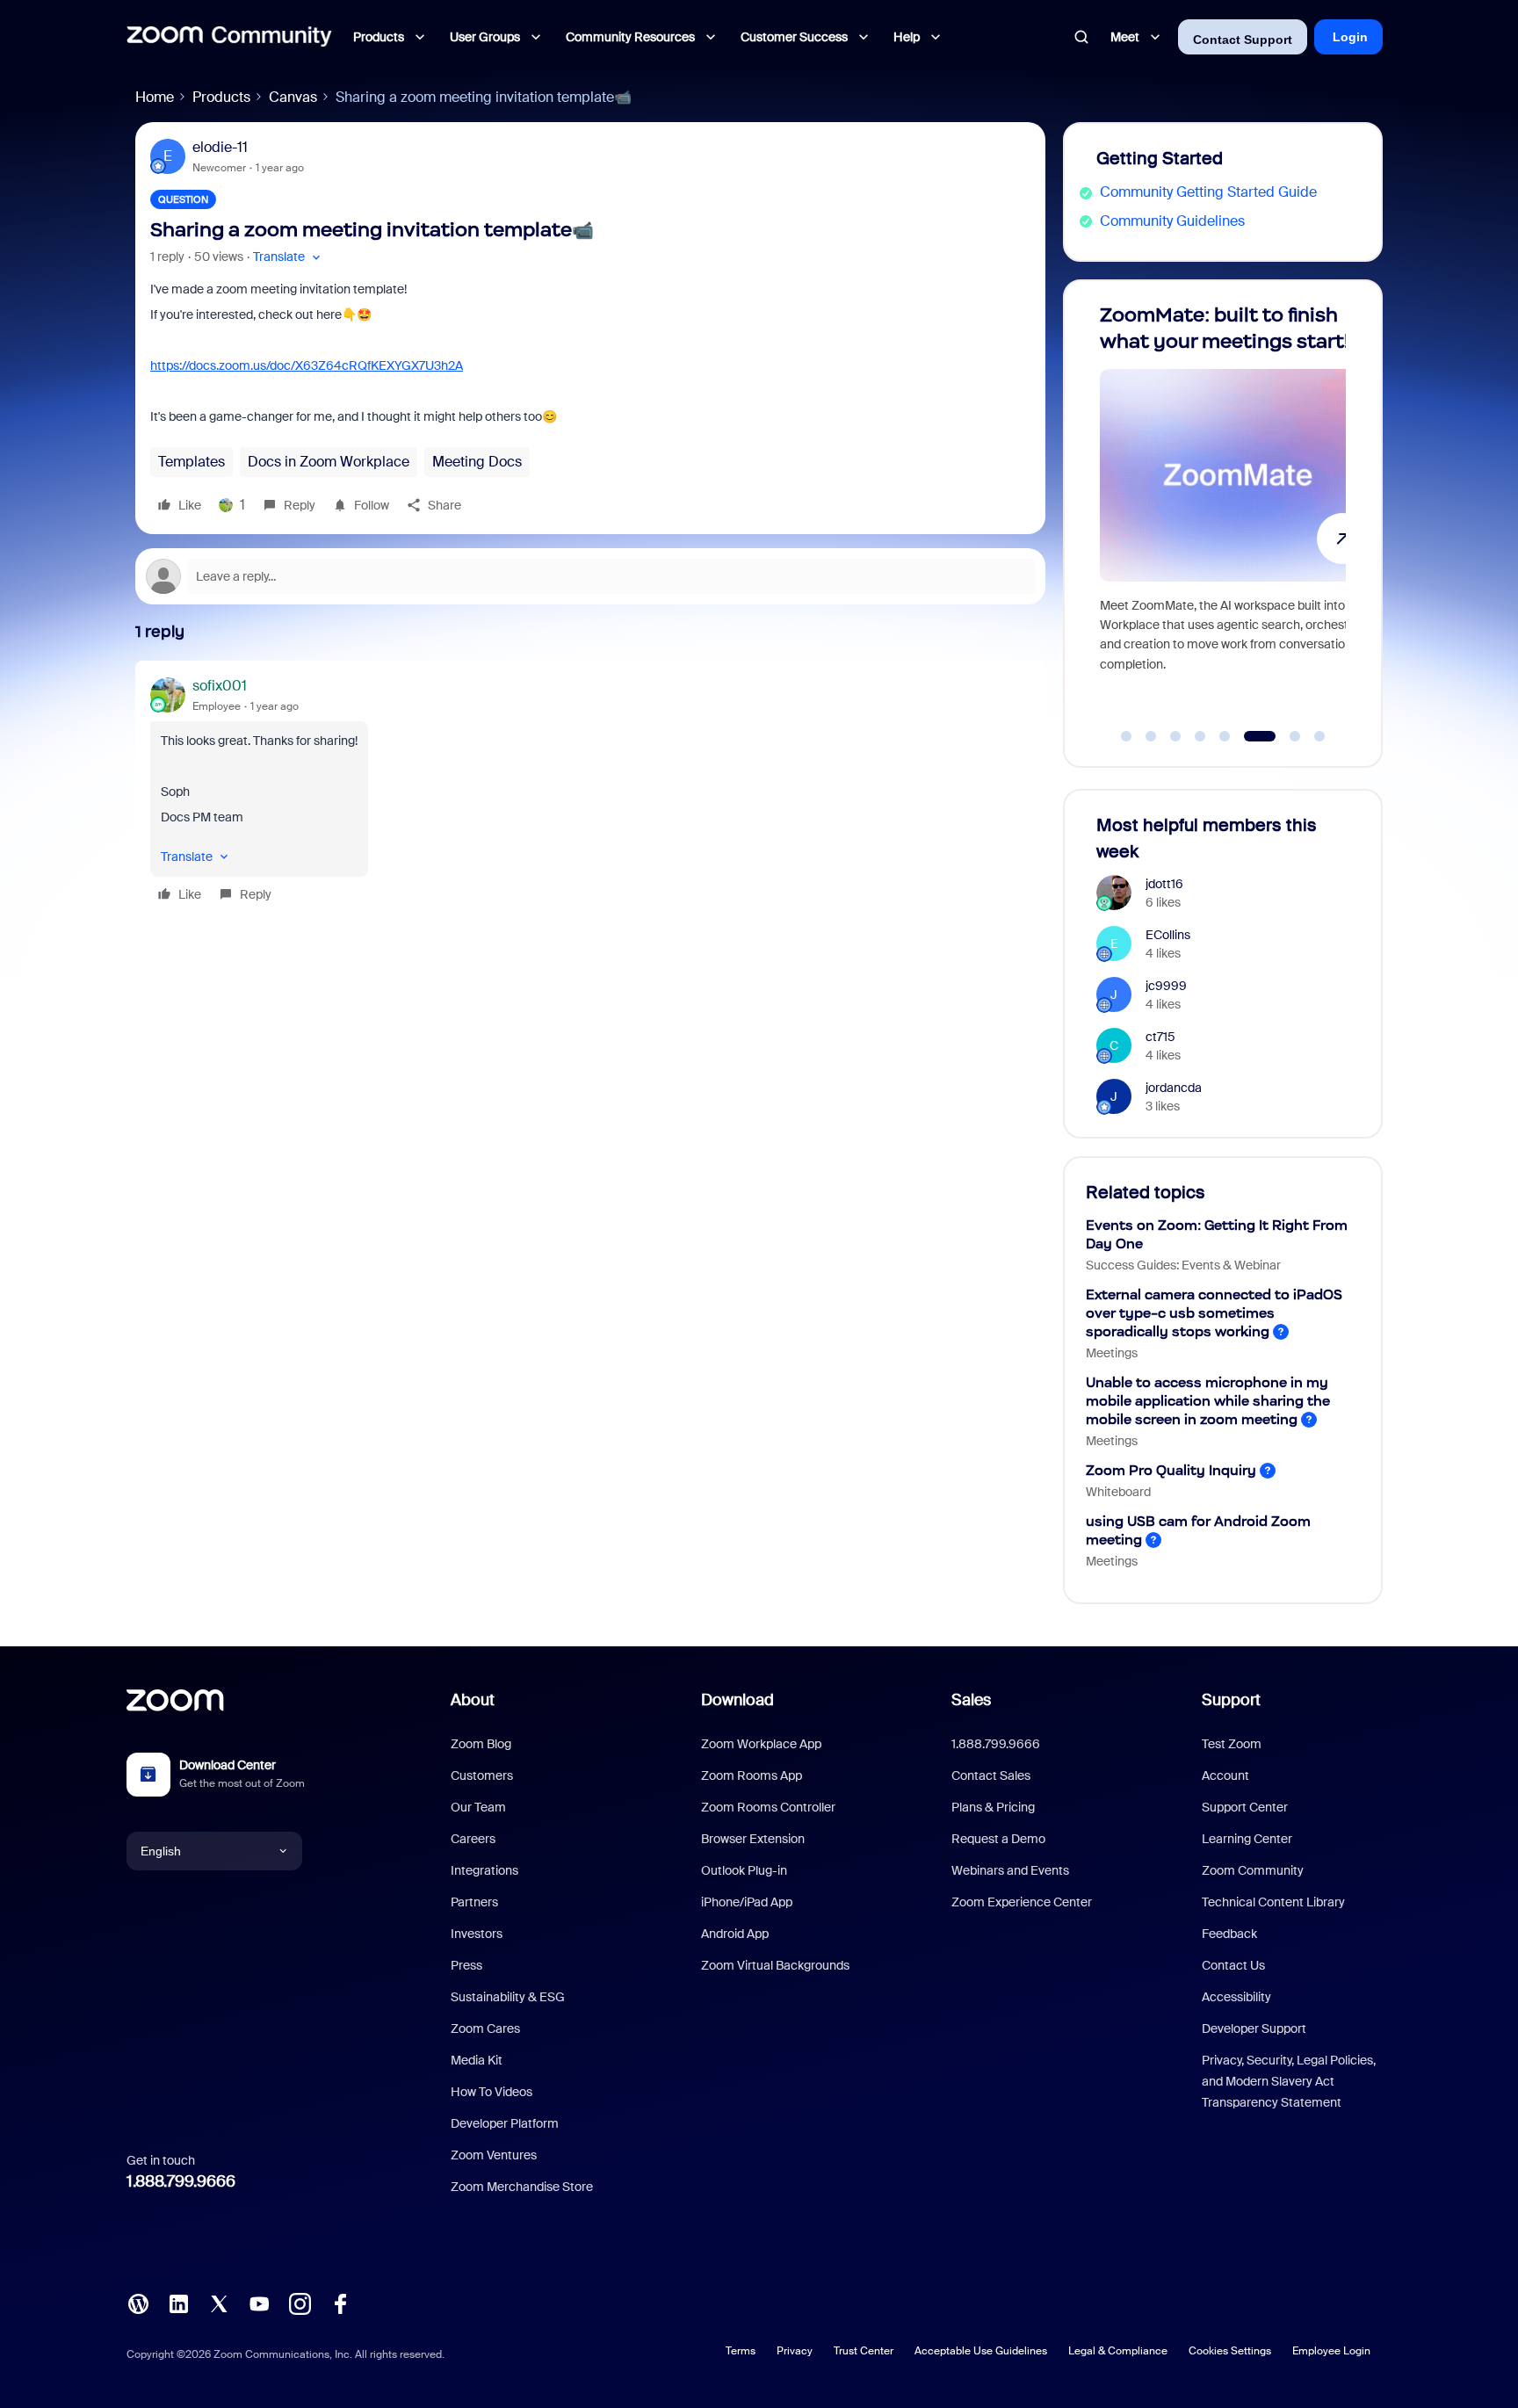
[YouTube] (259, 2302)
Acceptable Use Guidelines (981, 2351)
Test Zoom (1232, 1744)
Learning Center (1247, 1839)
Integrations (484, 1870)
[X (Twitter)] (219, 2302)
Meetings (1112, 1353)
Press (466, 1965)
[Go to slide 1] (1126, 736)
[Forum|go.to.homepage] (229, 37)
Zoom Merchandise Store (522, 2187)
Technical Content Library (1273, 1902)
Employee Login (1331, 2351)
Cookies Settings (1230, 2351)
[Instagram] (300, 2302)
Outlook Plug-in (744, 1870)
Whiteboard (1118, 1492)
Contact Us (1233, 1965)
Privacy (795, 2351)
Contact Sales (991, 1775)
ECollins (1168, 935)
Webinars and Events (1010, 1870)
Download (737, 1700)
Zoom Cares (485, 2028)
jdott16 (1164, 884)
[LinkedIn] (178, 2302)
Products (221, 97)
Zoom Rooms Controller (768, 1807)
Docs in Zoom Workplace (329, 462)
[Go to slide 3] (1175, 736)
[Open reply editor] (590, 576)
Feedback (1229, 1934)
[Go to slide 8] (1319, 736)
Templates (192, 462)
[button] (289, 257)
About (473, 1700)
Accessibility (1236, 1997)
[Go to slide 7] (1285, 736)
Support (1231, 1700)
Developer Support (1254, 2028)
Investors (477, 1934)
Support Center (1245, 1807)
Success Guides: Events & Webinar (1183, 1265)
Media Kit (477, 2060)
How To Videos (492, 2092)
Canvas (293, 97)
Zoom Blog (481, 1744)
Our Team (478, 1807)
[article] (590, 792)
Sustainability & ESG (508, 1997)
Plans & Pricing (993, 1807)
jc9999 (1166, 986)
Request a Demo (998, 1839)
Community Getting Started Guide (1208, 192)
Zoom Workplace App (761, 1744)
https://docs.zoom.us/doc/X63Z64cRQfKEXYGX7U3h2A (307, 365)
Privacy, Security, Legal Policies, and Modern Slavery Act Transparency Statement (1289, 2081)
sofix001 (220, 686)
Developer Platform (505, 2123)
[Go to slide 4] (1200, 736)
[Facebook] (340, 2302)
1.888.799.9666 (181, 2181)
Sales (971, 1700)
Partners (474, 1902)
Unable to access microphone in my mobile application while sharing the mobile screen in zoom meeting (1208, 1401)
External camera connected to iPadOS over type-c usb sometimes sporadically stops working (1214, 1313)
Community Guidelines (1172, 221)
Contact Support (1243, 40)
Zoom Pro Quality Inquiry (1171, 1470)
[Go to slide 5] (1225, 736)
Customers (482, 1775)
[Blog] (138, 2302)
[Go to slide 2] (1151, 736)
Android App (735, 1934)
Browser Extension (753, 1839)
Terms (741, 2351)
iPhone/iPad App (747, 1902)
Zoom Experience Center (1022, 1902)
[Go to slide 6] (1249, 736)
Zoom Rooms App (752, 1775)
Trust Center (864, 2351)
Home (155, 97)
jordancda (1174, 1088)
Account (1225, 1775)
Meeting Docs (477, 462)
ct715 (1160, 1037)
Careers (473, 1839)
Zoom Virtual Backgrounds (775, 1965)
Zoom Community (1253, 1870)
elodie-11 (220, 147)
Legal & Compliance (1118, 2351)
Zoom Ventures (494, 2155)
